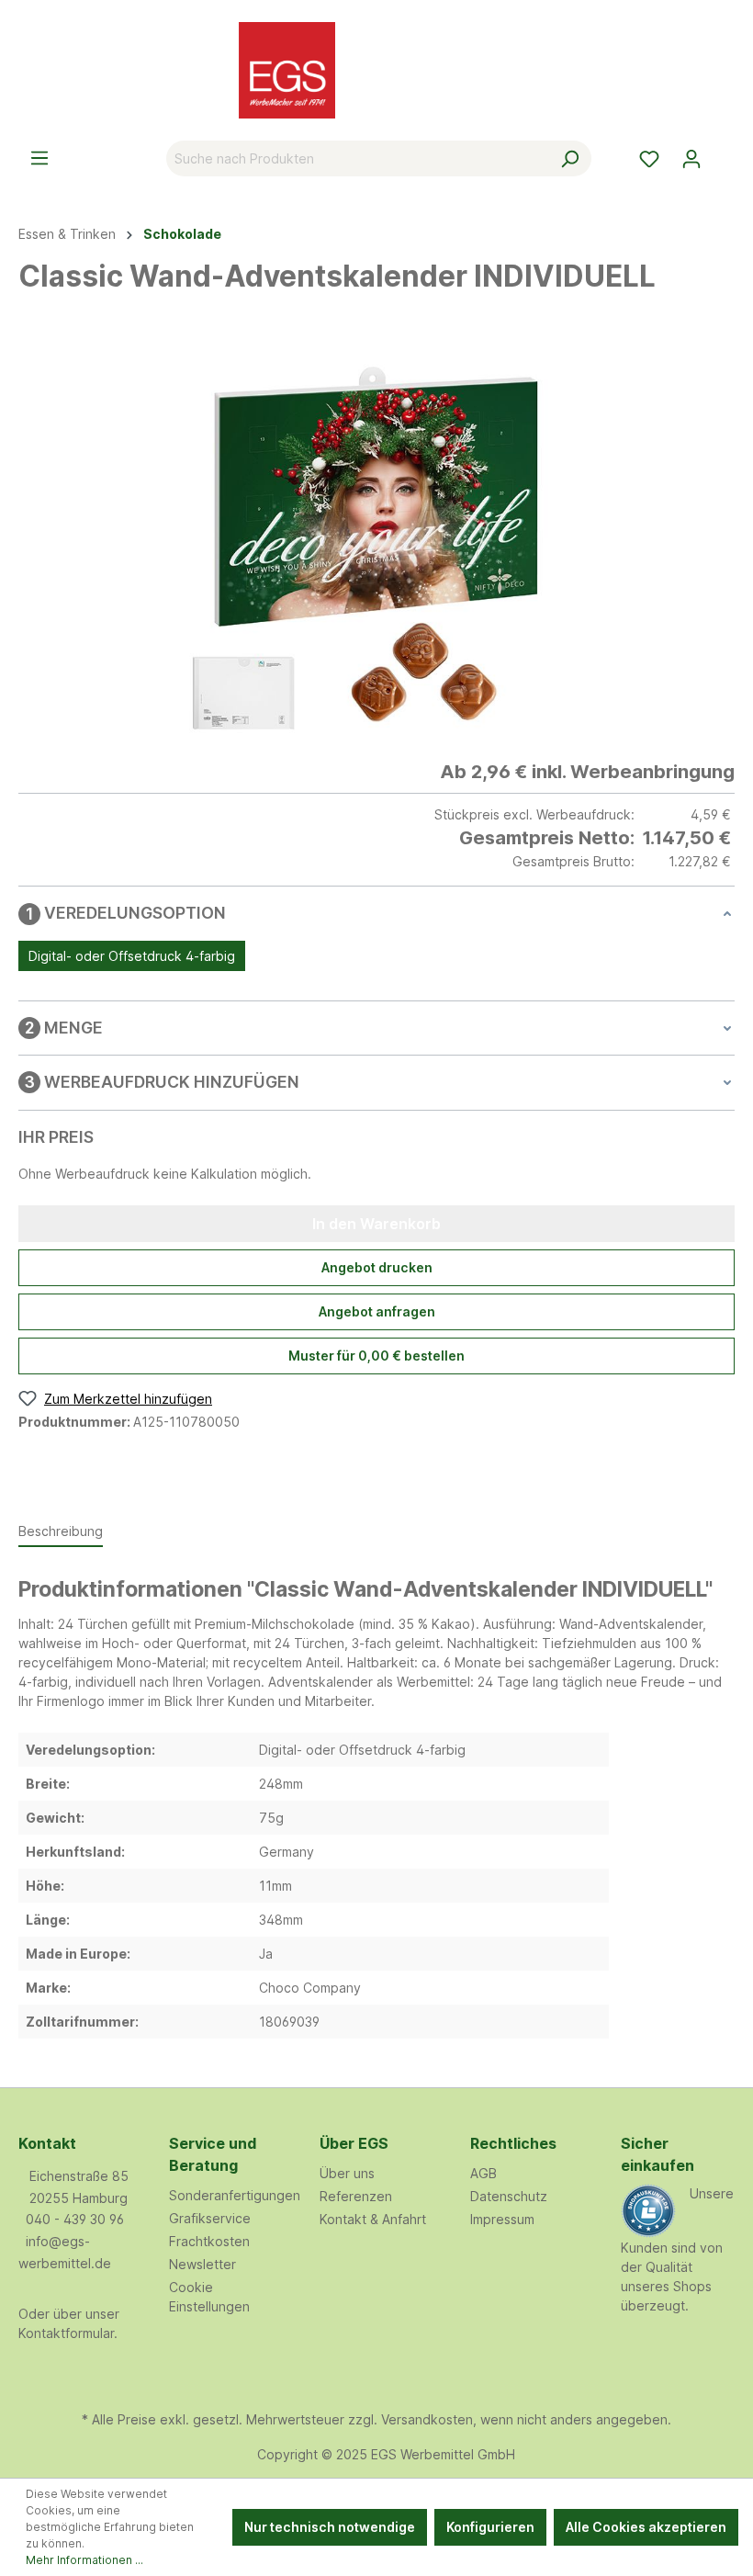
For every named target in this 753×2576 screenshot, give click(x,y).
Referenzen (356, 2196)
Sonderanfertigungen (235, 2195)
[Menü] (39, 158)
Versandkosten (427, 2419)
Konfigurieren (490, 2527)
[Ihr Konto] (691, 159)
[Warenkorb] (724, 153)
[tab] (61, 1532)
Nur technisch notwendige (330, 2527)
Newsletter (202, 2264)
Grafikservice (210, 2218)
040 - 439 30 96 (75, 2219)
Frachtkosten (209, 2241)
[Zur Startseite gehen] (376, 70)
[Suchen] (570, 158)
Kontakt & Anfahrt (373, 2219)
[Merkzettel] (649, 159)
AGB (483, 2173)
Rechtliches (513, 2143)
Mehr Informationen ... (84, 2560)
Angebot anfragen (377, 1311)
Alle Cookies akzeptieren (646, 2527)
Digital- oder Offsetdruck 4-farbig (132, 956)
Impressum (502, 2219)
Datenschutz (509, 2196)
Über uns (347, 2173)
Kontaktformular (66, 2333)
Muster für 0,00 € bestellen (376, 1356)
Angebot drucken (377, 1267)
